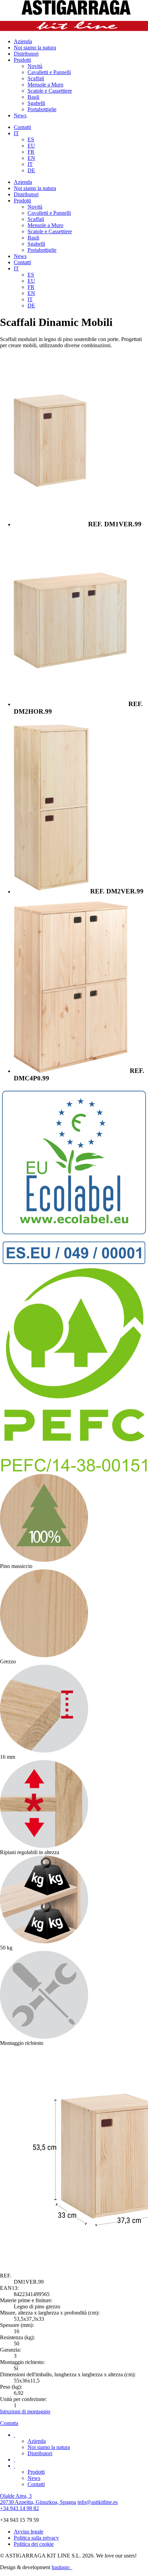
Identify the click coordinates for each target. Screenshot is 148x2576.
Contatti (22, 127)
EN (31, 158)
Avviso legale (29, 2532)
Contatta (9, 2423)
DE (31, 170)
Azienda (23, 41)
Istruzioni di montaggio (25, 2411)
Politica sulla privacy (36, 2538)
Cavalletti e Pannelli (49, 72)
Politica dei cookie (34, 2544)
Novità (35, 66)
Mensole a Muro (45, 85)
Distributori (26, 54)
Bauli (33, 97)
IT (16, 133)
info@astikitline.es (98, 2502)
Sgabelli (36, 103)
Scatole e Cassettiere (50, 91)
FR (31, 152)
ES (31, 139)
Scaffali (36, 78)
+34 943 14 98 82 (19, 2508)
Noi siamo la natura (35, 48)
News (20, 115)
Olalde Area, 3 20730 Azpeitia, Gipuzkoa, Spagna (38, 2499)
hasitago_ (62, 2567)
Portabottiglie (42, 109)
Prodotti (22, 60)
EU (31, 146)
